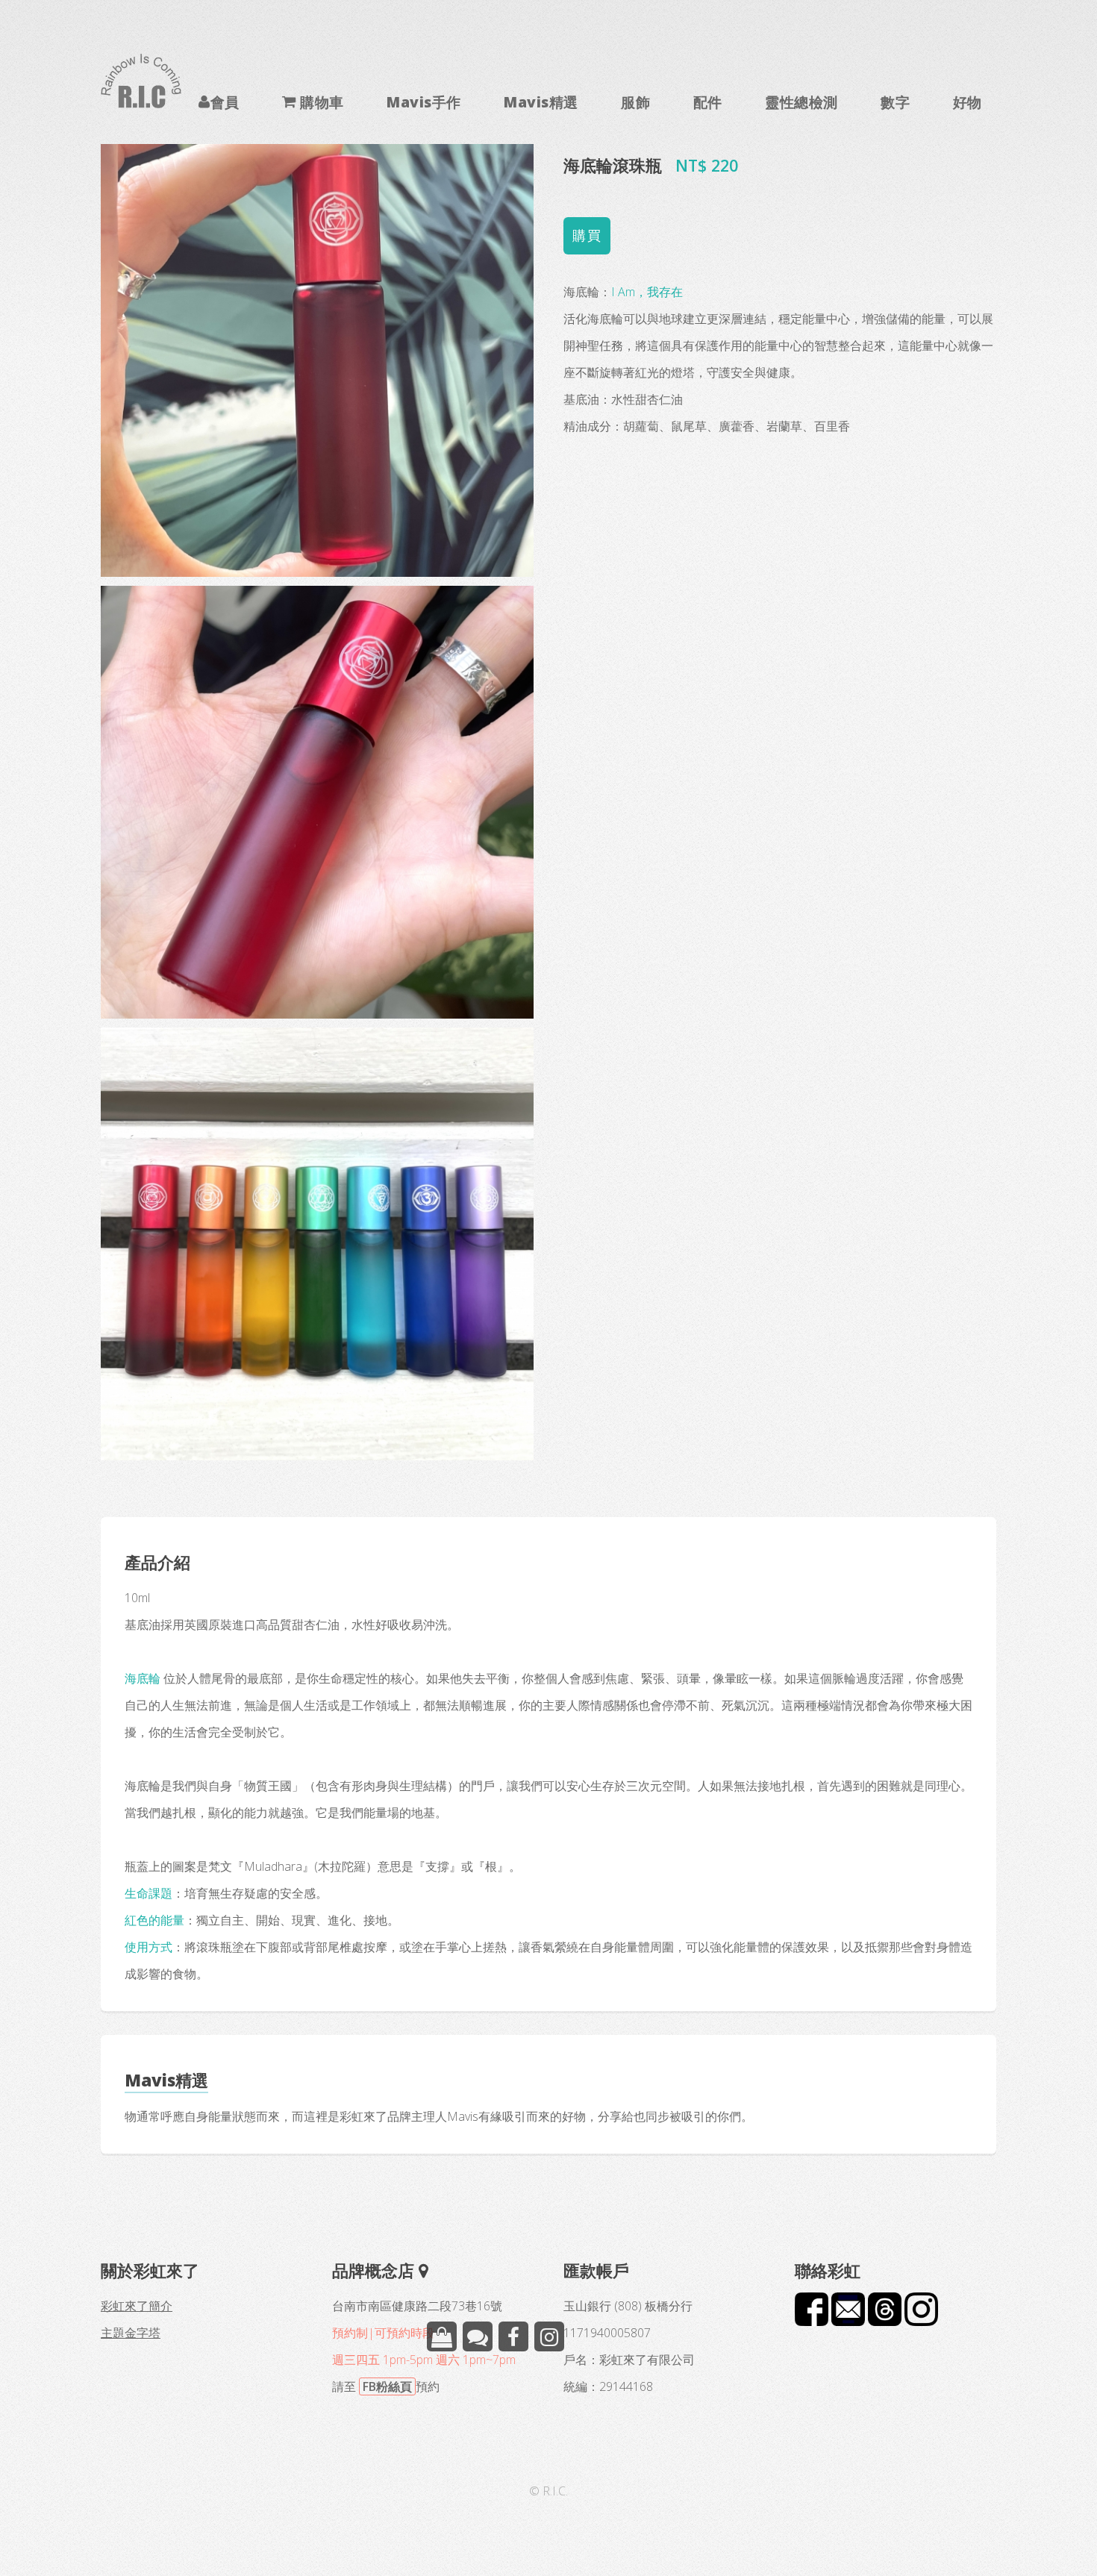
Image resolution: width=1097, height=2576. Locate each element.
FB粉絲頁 (387, 2386)
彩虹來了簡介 (137, 2306)
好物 (968, 101)
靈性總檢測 (801, 101)
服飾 (635, 101)
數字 (895, 101)
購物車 (320, 101)
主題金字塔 (131, 2333)
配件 (708, 101)
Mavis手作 (424, 101)
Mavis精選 (541, 101)
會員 (225, 101)
